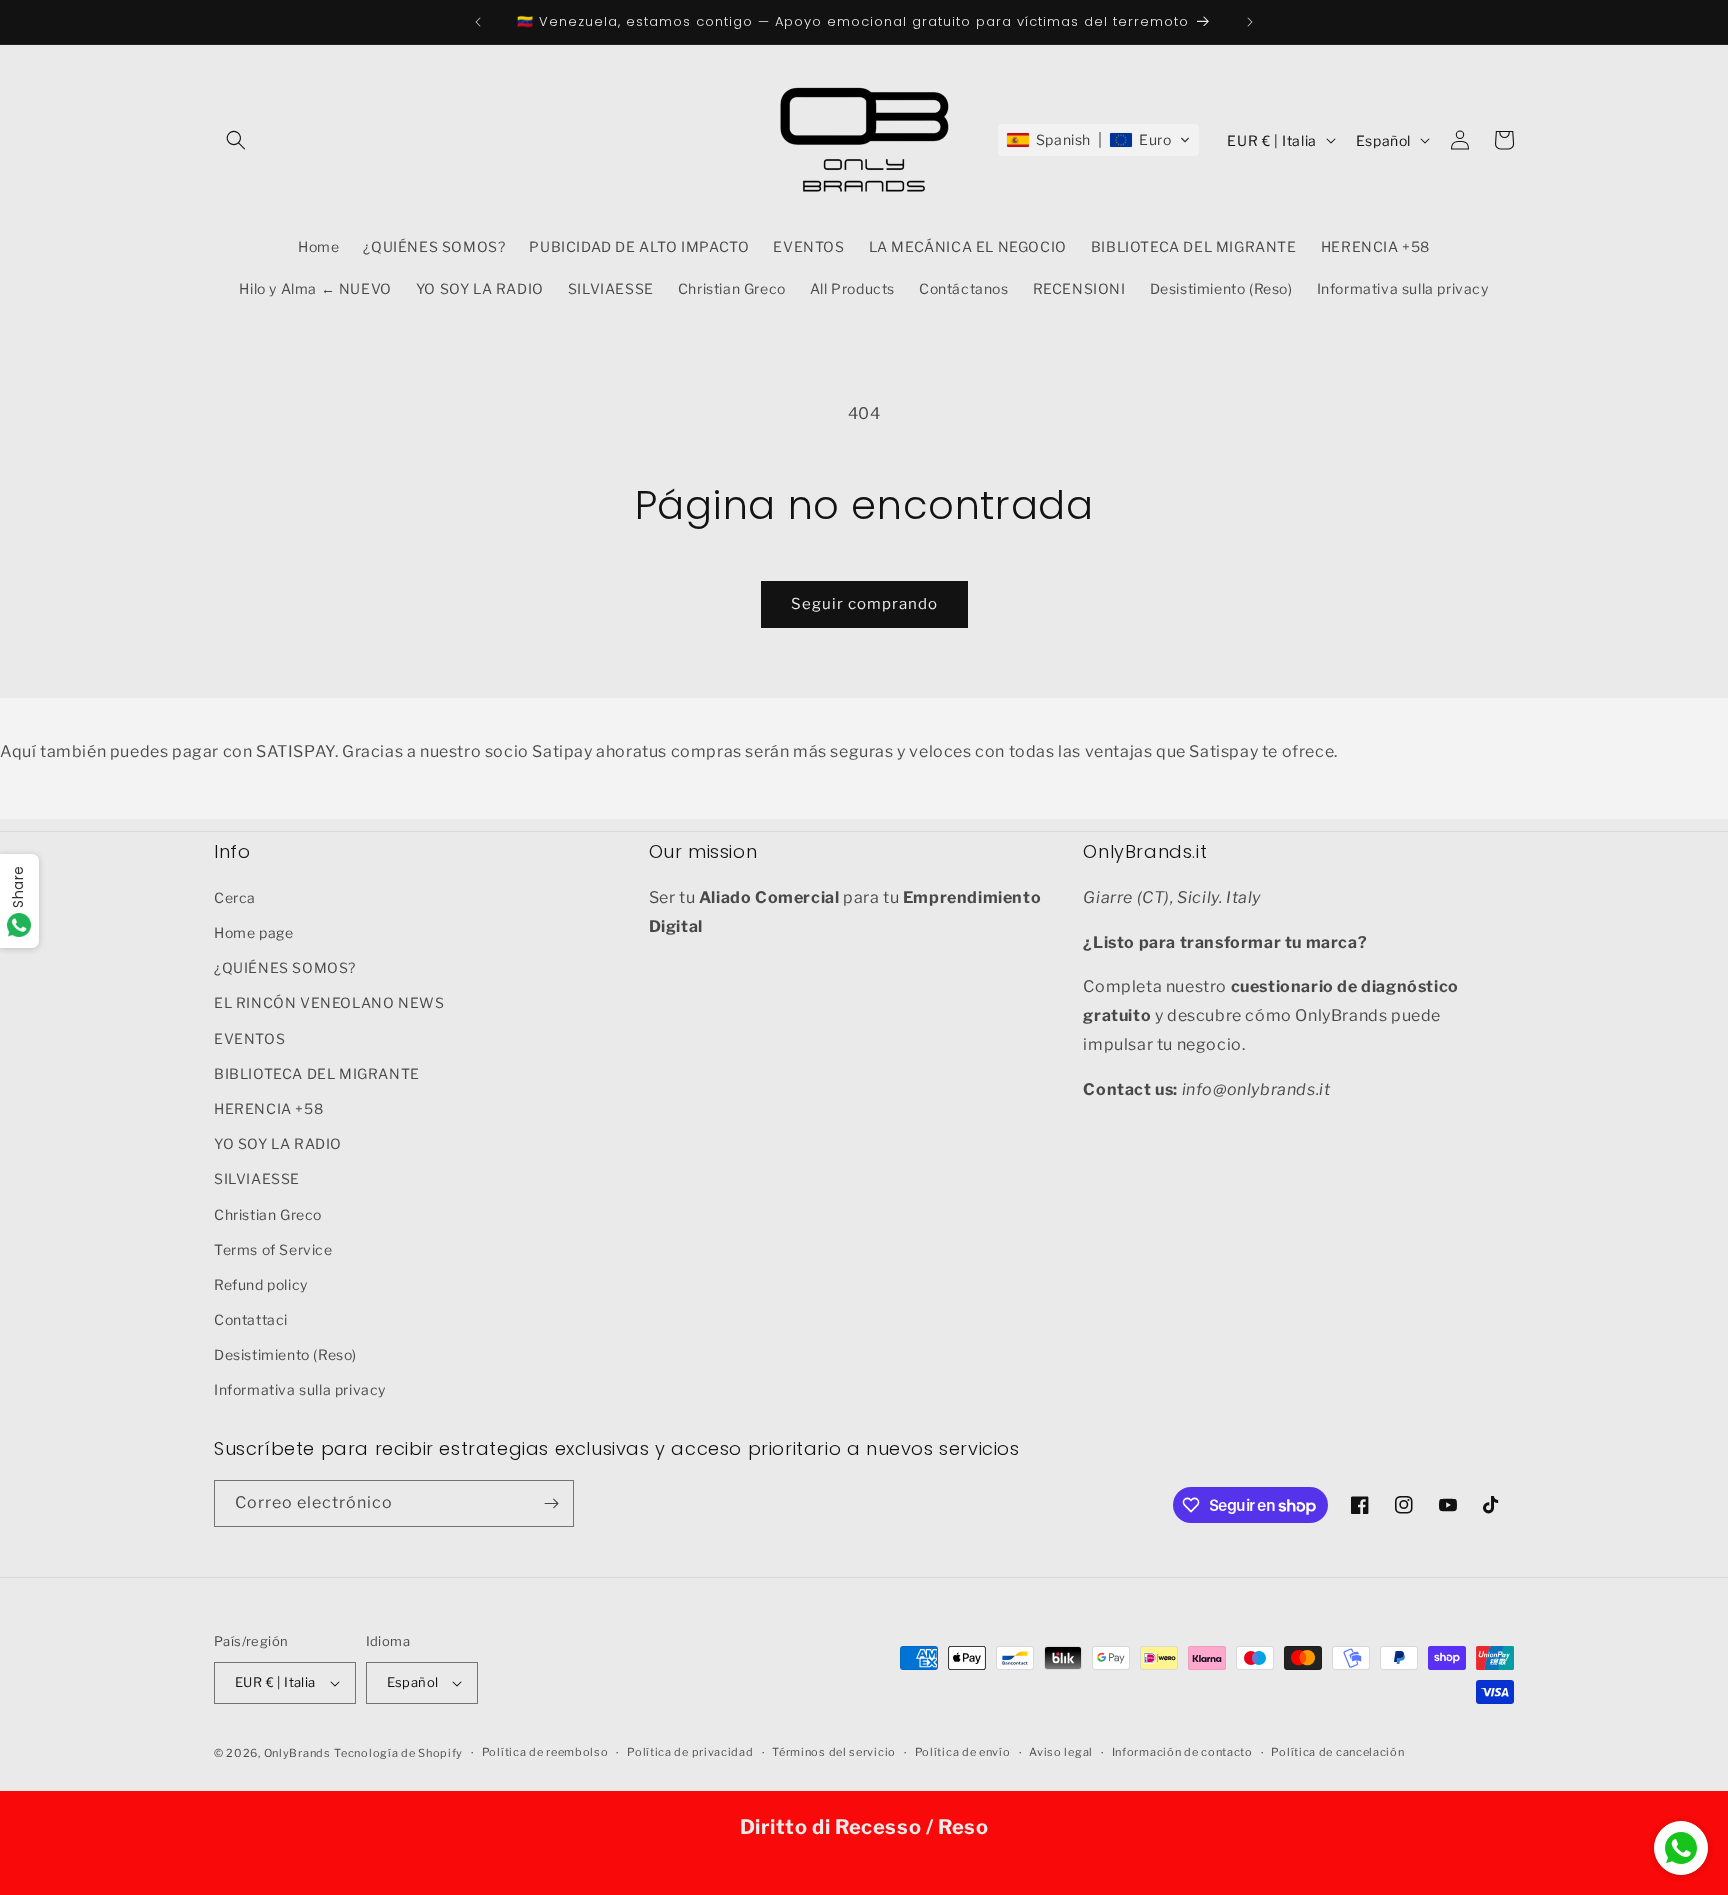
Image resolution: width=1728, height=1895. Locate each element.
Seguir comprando (864, 604)
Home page (253, 931)
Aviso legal (1061, 1752)
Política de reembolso (545, 1752)
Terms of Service (273, 1248)
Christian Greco (268, 1213)
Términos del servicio (834, 1752)
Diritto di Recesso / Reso (864, 1827)
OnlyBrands (297, 1753)
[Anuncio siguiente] (1250, 22)
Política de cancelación (1337, 1752)
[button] (236, 140)
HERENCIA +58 (268, 1107)
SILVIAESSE (257, 1177)
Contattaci (251, 1318)
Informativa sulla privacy (300, 1389)
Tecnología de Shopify (398, 1753)
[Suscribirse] (551, 1503)
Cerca (235, 896)
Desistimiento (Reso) (285, 1353)
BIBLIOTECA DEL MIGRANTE (317, 1072)
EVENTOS (249, 1037)
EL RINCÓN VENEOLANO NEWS (329, 1001)
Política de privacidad (690, 1752)
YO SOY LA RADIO (278, 1142)
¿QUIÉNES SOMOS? (285, 966)
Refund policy (261, 1283)
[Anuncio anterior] (478, 22)
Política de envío (963, 1752)
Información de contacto (1182, 1752)
